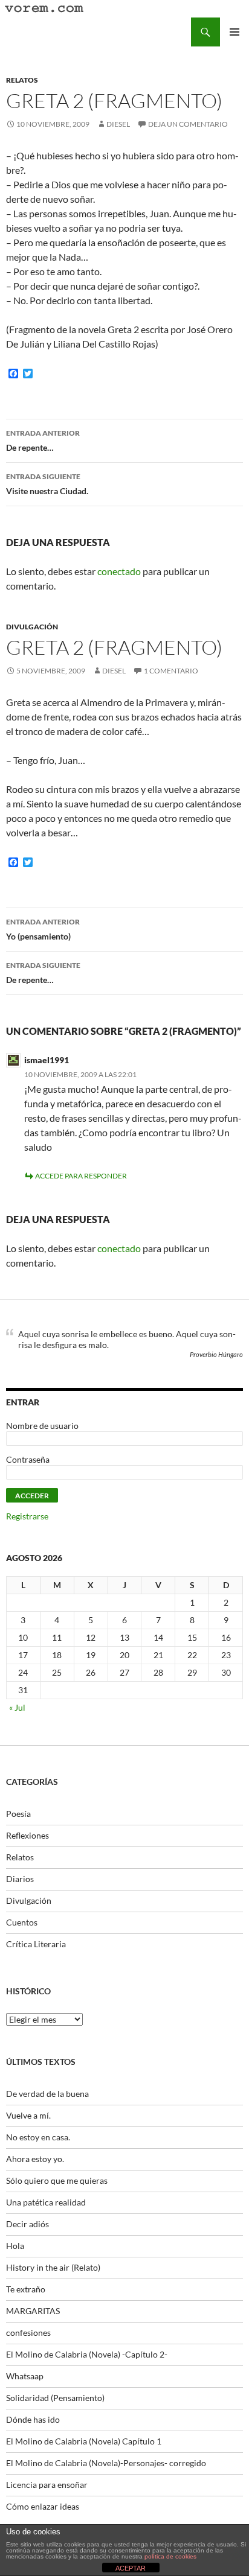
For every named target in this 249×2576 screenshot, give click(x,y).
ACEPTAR (131, 2568)
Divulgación (32, 627)
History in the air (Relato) (53, 2267)
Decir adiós (27, 2224)
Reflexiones (27, 1835)
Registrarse (27, 1516)
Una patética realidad (46, 2202)
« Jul (17, 1707)
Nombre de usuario (42, 1426)
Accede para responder (81, 1176)
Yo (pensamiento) (43, 929)
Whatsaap (25, 2376)
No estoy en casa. (38, 2137)
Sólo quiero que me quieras (57, 2180)
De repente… (43, 440)
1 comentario (171, 671)
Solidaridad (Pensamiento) (55, 2398)
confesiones (28, 2333)
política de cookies (170, 2556)
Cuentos (22, 1922)
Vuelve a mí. (28, 2115)
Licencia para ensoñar (47, 2485)
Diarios (20, 1879)
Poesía (18, 1814)
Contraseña (28, 1459)
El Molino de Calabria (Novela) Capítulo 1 (84, 2441)
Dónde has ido (33, 2419)
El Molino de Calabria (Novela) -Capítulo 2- (87, 2354)
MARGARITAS (33, 2311)
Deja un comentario (188, 124)
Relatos (22, 80)
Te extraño (26, 2289)
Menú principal (234, 32)
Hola (15, 2246)
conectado (119, 571)
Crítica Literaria (36, 1944)
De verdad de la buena (47, 2094)
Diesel (118, 124)
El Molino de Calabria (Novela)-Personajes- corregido (106, 2463)
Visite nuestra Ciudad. (47, 484)
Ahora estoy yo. (35, 2159)
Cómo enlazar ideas (43, 2506)
